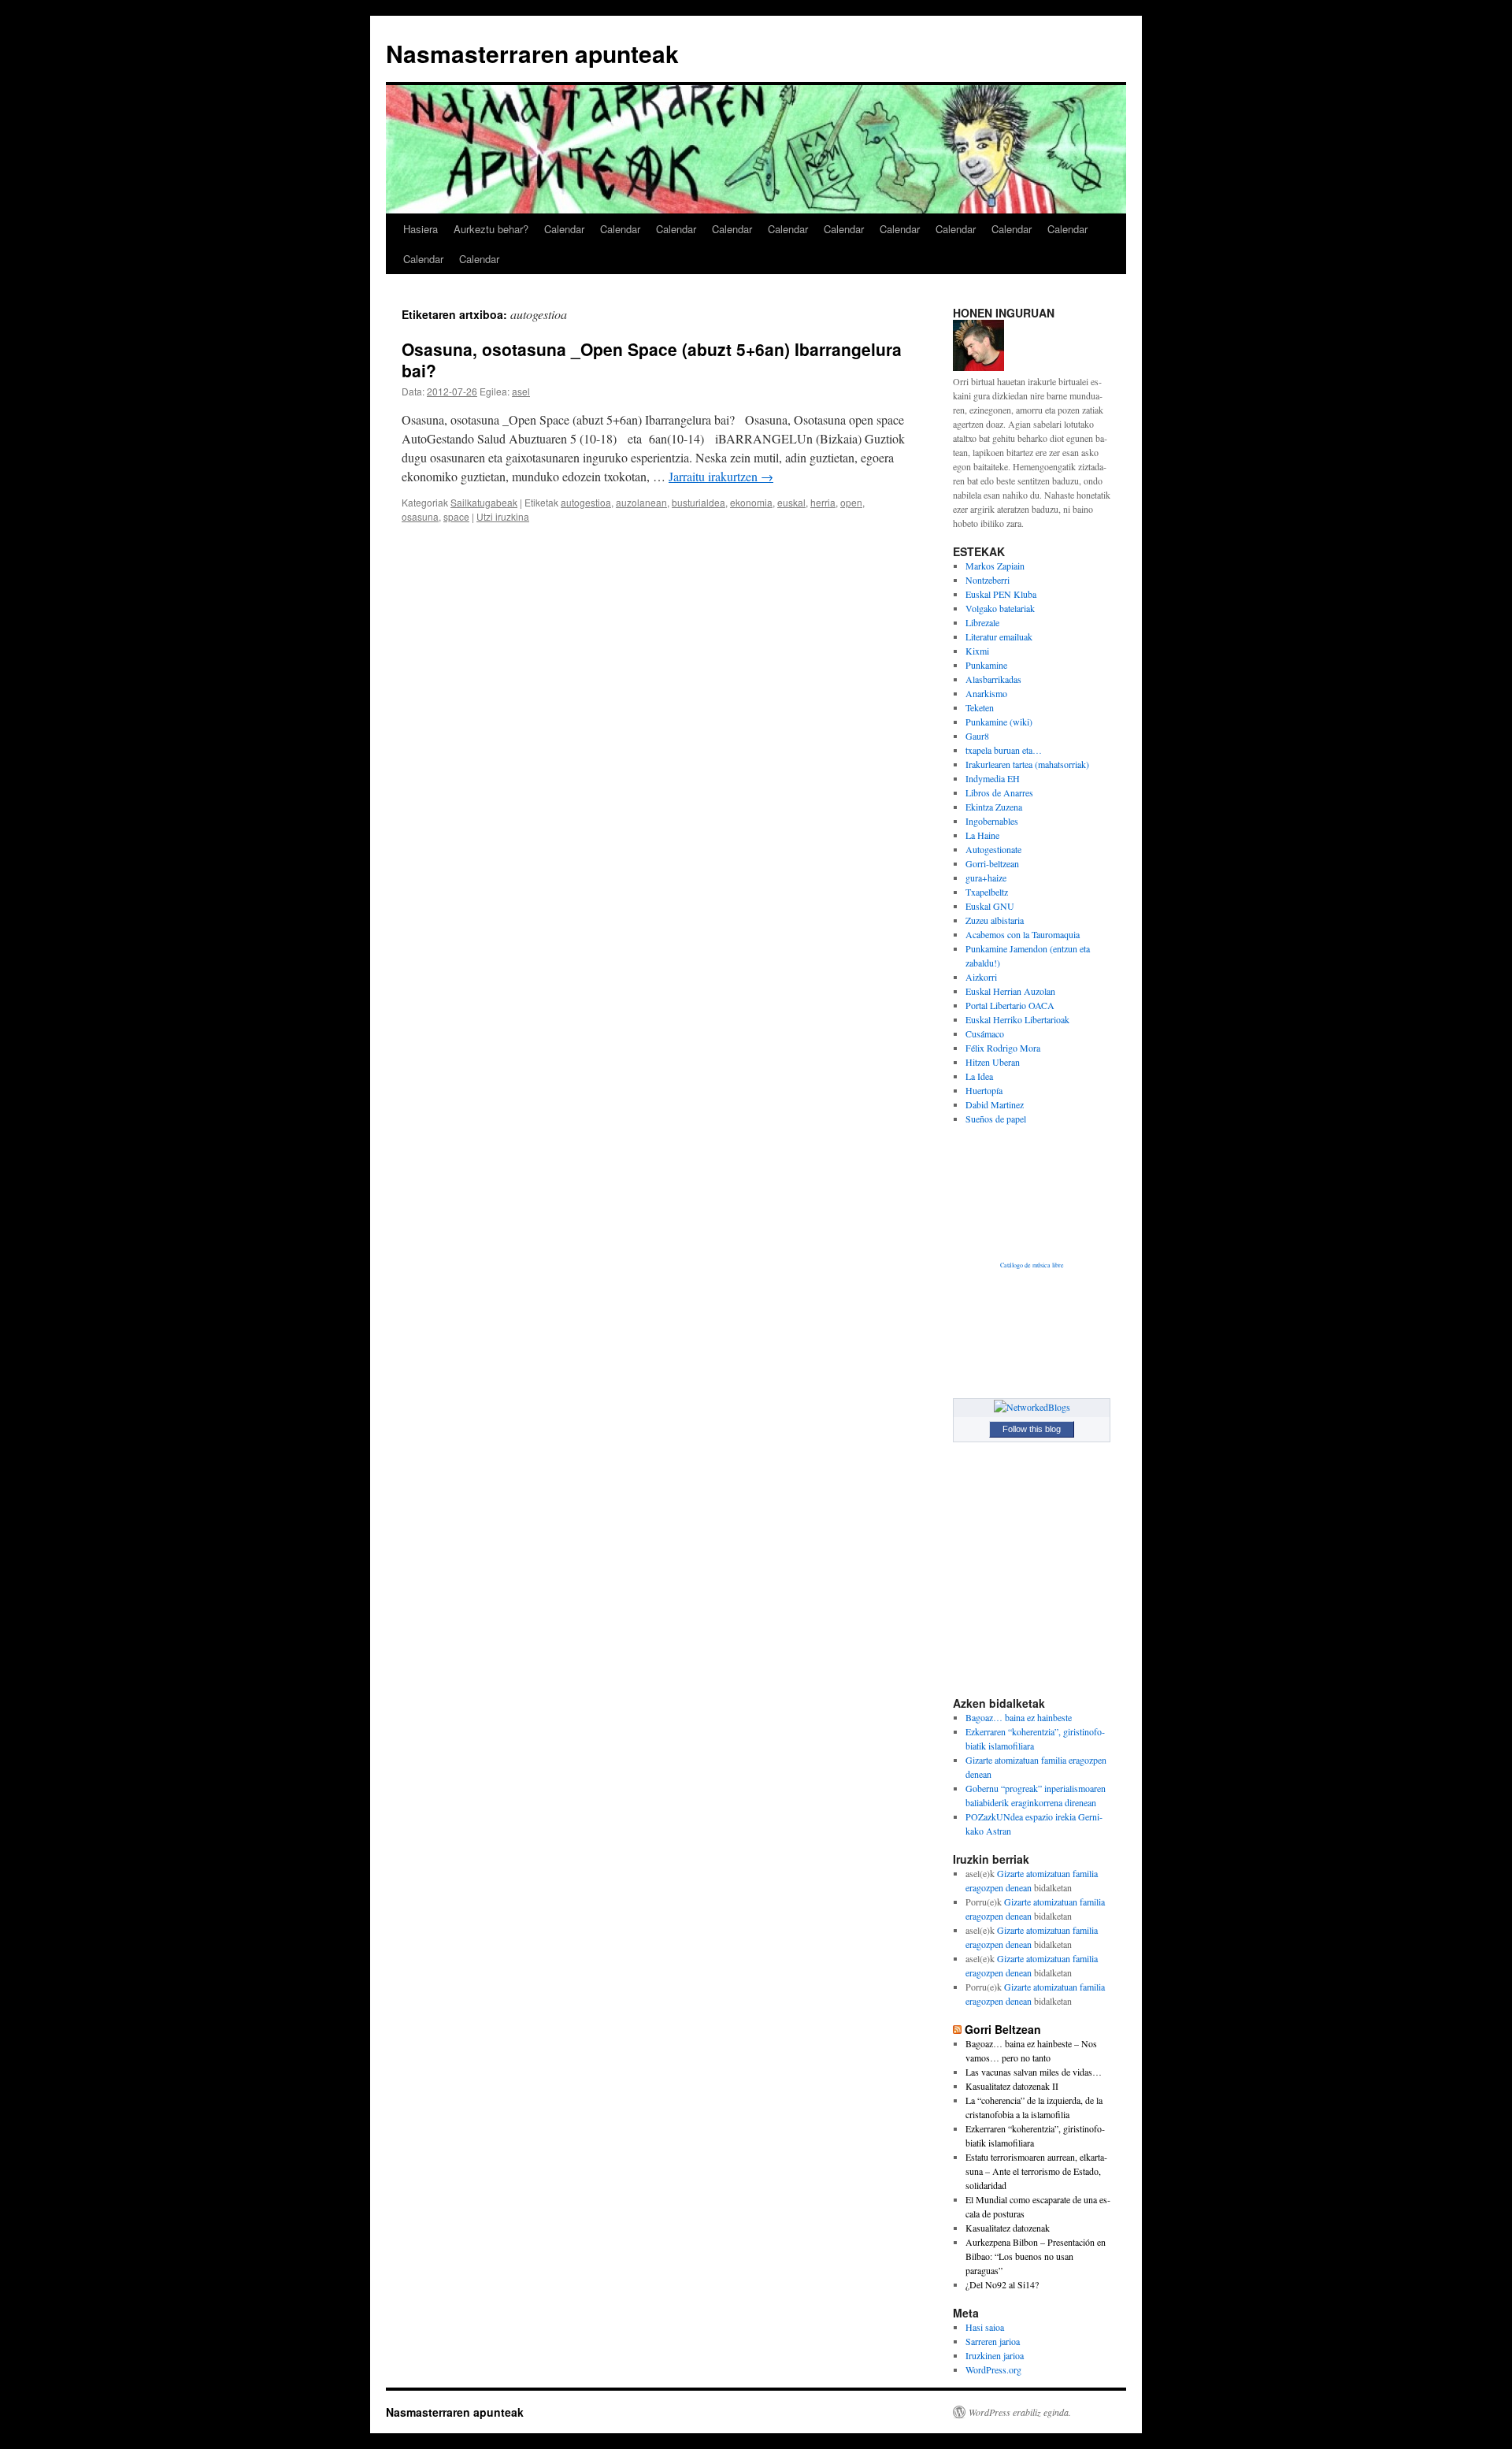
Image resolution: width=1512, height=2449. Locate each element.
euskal (791, 502)
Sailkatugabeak (484, 502)
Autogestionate (993, 849)
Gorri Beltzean (1003, 2029)
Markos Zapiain (995, 566)
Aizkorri (981, 977)
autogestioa (586, 502)
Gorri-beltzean (992, 863)
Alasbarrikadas (993, 679)
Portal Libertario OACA (1010, 1005)
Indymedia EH (993, 778)
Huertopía (984, 1090)
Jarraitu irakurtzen (721, 476)
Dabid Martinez (995, 1104)
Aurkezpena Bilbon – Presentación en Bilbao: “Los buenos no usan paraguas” (1036, 2256)
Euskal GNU (990, 906)
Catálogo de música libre (1032, 1265)
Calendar (564, 229)
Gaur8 (977, 736)
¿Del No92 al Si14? (1002, 2284)
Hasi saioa (985, 2327)
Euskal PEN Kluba (1001, 594)
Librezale (982, 622)
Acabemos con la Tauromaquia (1023, 934)
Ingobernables (992, 821)
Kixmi (977, 651)
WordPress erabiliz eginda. (1020, 2412)
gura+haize (986, 878)
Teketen (980, 707)
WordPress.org (993, 2369)
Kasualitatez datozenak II (1012, 2086)
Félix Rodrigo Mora (1003, 1048)
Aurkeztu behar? (491, 229)
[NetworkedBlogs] (1032, 1407)
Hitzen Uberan (993, 1062)
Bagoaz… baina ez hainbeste (1019, 1717)
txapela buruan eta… (1004, 750)
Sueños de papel (996, 1119)
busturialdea (699, 502)
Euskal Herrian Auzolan (1010, 991)
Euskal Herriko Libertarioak (1017, 1019)
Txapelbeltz (987, 892)
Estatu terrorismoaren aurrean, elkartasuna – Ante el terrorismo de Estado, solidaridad (1036, 2171)
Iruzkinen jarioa (995, 2355)
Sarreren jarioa (993, 2341)
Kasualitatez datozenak (1008, 2228)
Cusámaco (985, 1033)
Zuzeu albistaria (995, 920)
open (851, 502)
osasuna (420, 516)
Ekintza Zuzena (994, 807)
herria (823, 502)
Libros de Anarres (999, 792)
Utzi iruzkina (503, 516)
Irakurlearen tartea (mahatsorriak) (1027, 764)
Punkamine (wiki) (999, 722)
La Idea (979, 1076)
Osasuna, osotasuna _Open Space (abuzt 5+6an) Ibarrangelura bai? (652, 360)
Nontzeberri (988, 580)
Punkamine (986, 665)
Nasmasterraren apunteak (532, 53)
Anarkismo (986, 693)
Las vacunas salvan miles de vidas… (1034, 2072)
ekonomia (751, 502)
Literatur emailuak (999, 636)
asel (521, 391)
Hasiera (421, 229)
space (456, 516)
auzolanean (641, 502)
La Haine (982, 835)
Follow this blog (1032, 1429)
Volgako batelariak (1000, 608)
